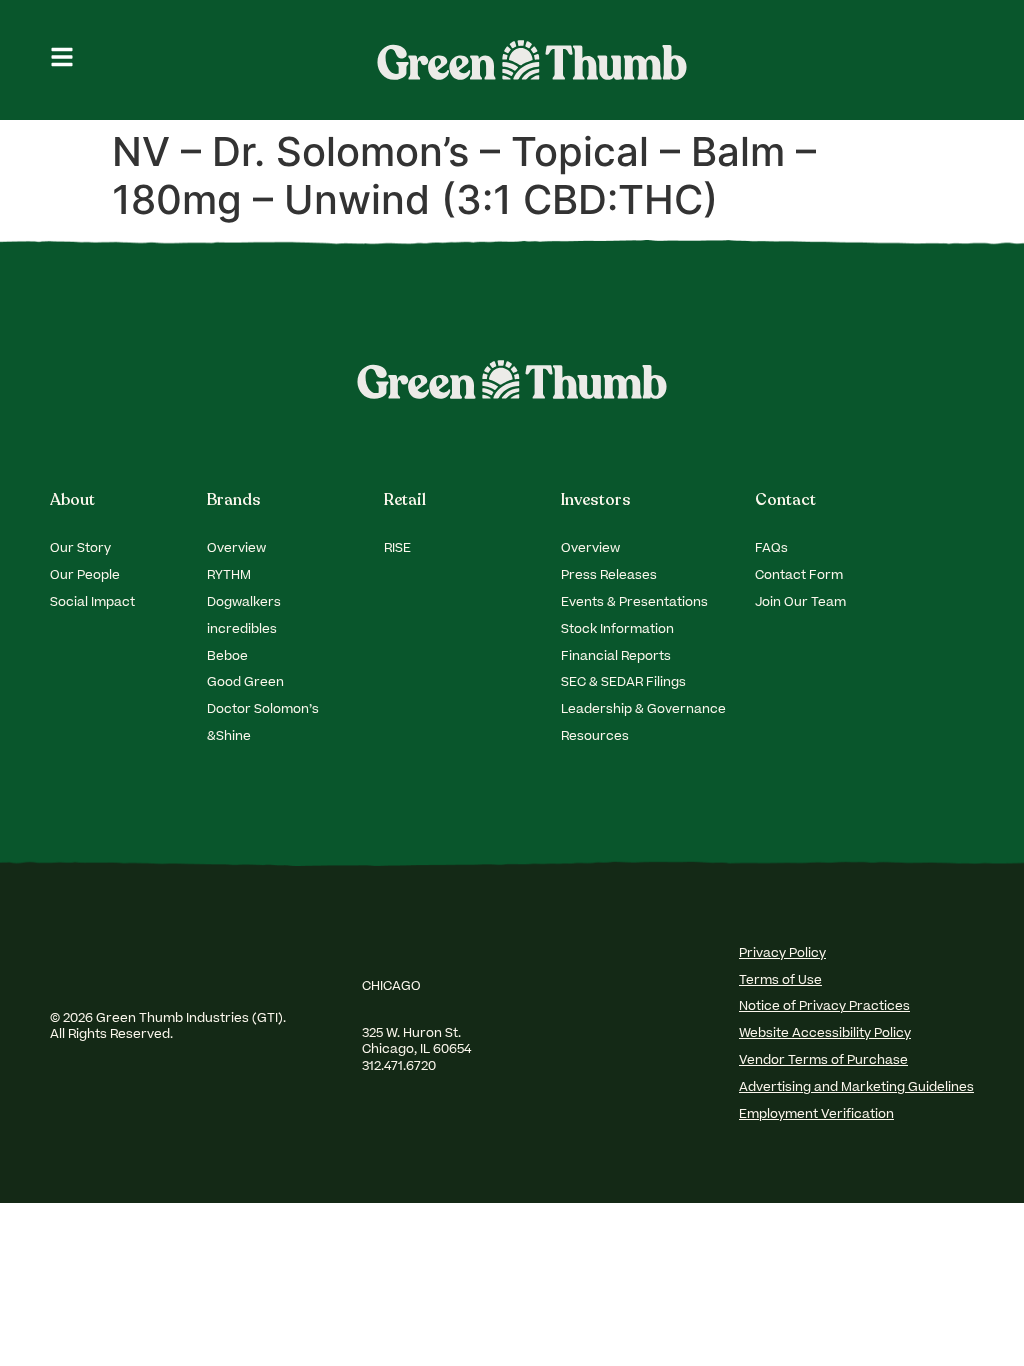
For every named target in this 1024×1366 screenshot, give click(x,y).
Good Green (245, 683)
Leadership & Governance (643, 710)
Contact (785, 500)
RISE (397, 549)
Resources (595, 737)
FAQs (771, 549)
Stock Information (617, 630)
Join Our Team (800, 603)
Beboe (227, 657)
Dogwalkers (244, 603)
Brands (234, 500)
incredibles (242, 630)
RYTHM (229, 576)
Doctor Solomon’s (263, 710)
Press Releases (609, 576)
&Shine (229, 737)
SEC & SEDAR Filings (623, 683)
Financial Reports (616, 657)
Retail (405, 500)
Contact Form (799, 576)
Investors (596, 500)
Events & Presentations (634, 603)
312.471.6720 (400, 1067)
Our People (85, 576)
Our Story (80, 549)
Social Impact (92, 603)
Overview (236, 549)
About (72, 500)
